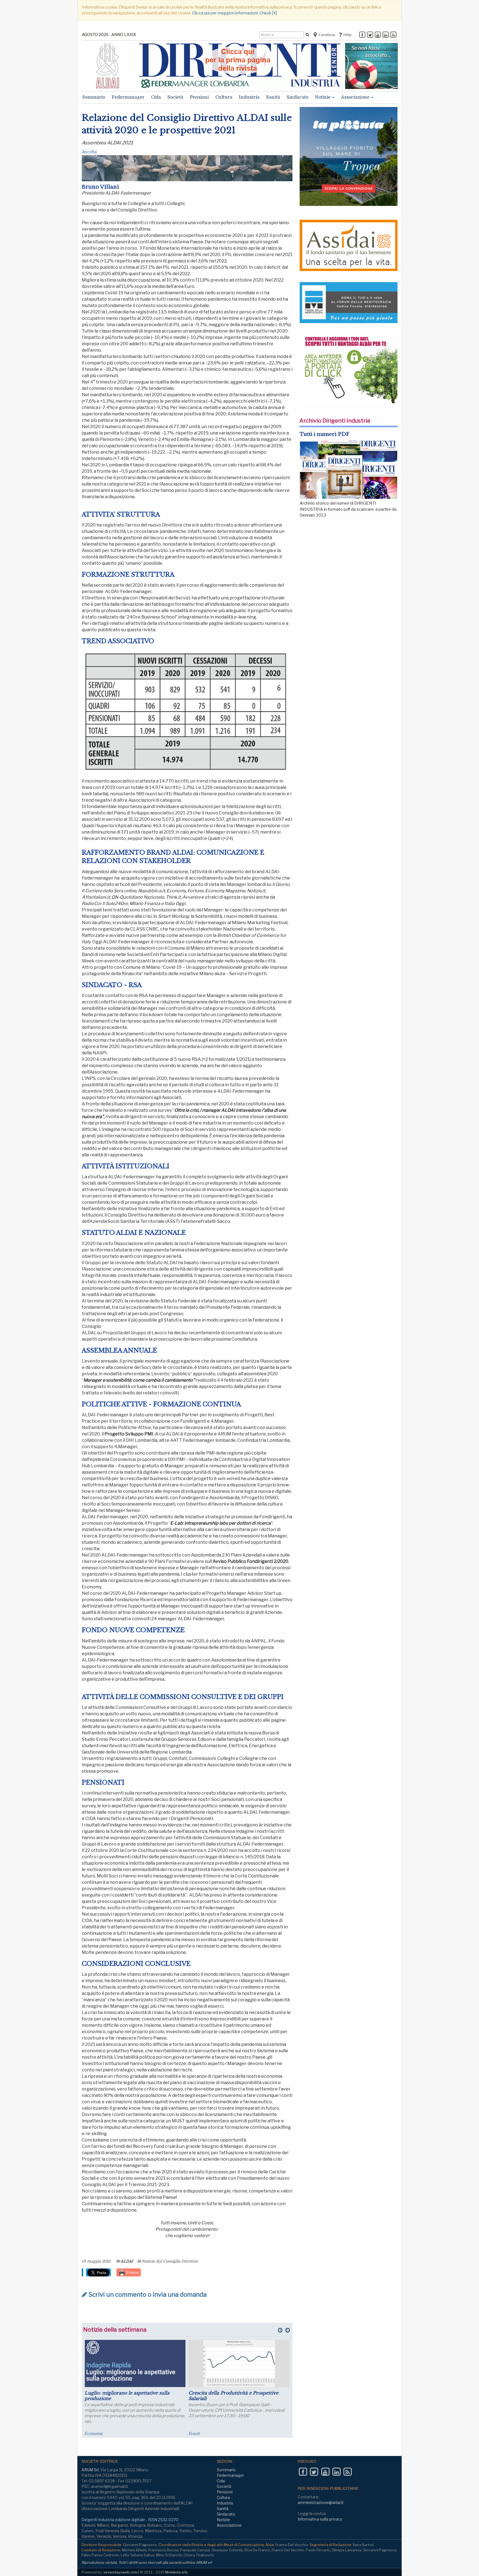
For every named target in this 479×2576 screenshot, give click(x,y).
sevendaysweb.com (120, 2572)
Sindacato (297, 97)
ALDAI (127, 2261)
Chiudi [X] (268, 13)
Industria (249, 97)
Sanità (273, 97)
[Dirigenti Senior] (240, 66)
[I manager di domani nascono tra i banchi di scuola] (135, 2363)
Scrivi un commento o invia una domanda (147, 2294)
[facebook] (362, 35)
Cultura (224, 97)
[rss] (393, 35)
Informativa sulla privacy (320, 2519)
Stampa (132, 2272)
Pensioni (199, 97)
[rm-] (371, 66)
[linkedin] (386, 35)
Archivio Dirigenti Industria (335, 421)
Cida (156, 97)
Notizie (323, 97)
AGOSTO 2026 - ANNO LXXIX (109, 34)
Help (347, 35)
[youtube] (378, 35)
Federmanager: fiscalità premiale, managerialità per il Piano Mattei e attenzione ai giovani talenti (228, 2398)
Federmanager (128, 97)
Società (175, 97)
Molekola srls (176, 2572)
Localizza (326, 35)
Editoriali (92, 2433)
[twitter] (370, 35)
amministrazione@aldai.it (321, 2502)
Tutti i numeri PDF (324, 434)
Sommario (94, 97)
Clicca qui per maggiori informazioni (225, 13)
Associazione (356, 97)
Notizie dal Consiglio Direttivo (170, 2261)
